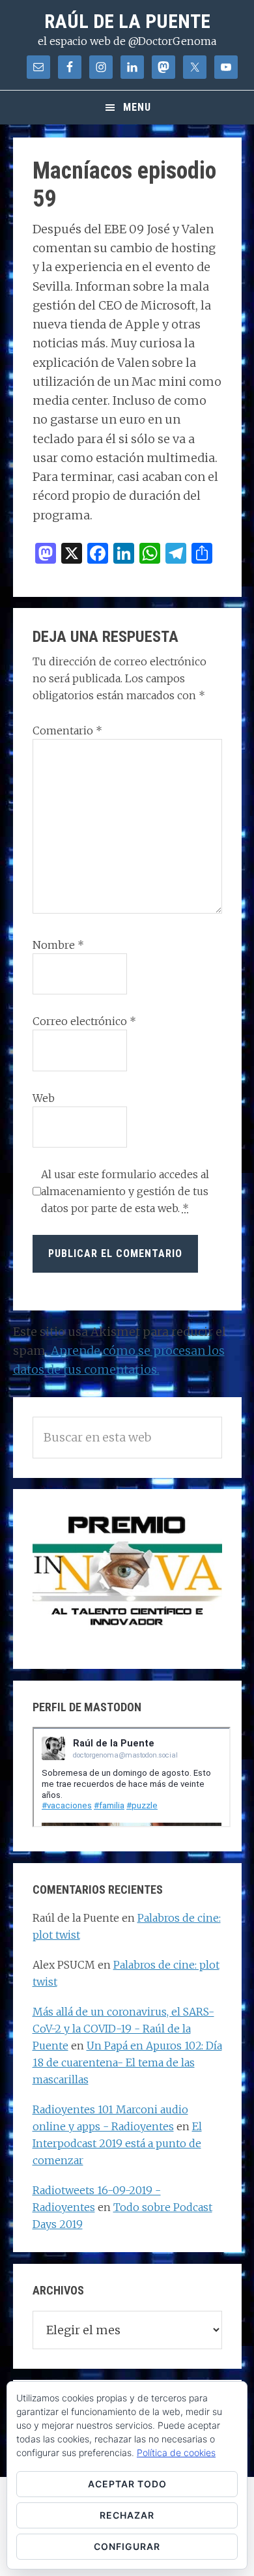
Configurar (127, 2546)
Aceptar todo (127, 2484)
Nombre (58, 945)
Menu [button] (137, 107)
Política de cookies (176, 2453)
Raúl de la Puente (127, 21)
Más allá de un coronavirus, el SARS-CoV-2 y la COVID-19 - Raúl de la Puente (123, 2029)
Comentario (67, 731)
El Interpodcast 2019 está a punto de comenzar (117, 2143)
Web (44, 1098)
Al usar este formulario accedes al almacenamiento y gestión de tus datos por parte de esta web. (125, 1191)
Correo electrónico (84, 1021)
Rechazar (127, 2515)
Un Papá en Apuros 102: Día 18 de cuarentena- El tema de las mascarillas (127, 2062)
